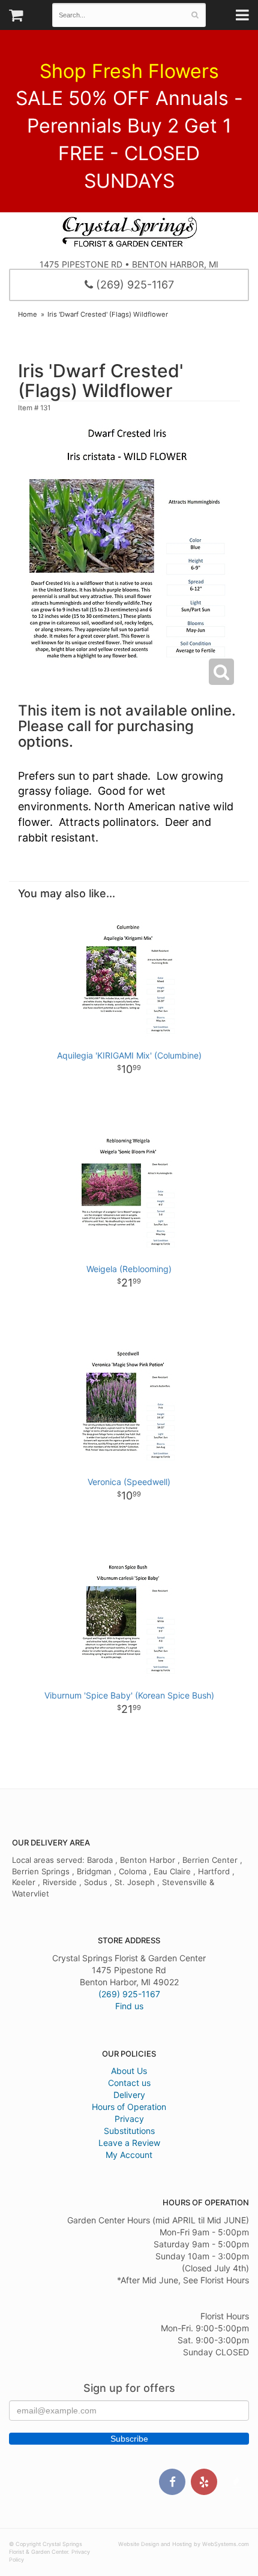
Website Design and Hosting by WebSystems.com (184, 2544)
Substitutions (129, 2131)
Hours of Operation (129, 2107)
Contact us (129, 2083)
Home (28, 314)
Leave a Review (129, 2143)
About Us (129, 2071)
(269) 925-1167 (133, 285)
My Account (129, 2155)
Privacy (129, 2119)
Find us (129, 2006)
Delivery (129, 2095)
